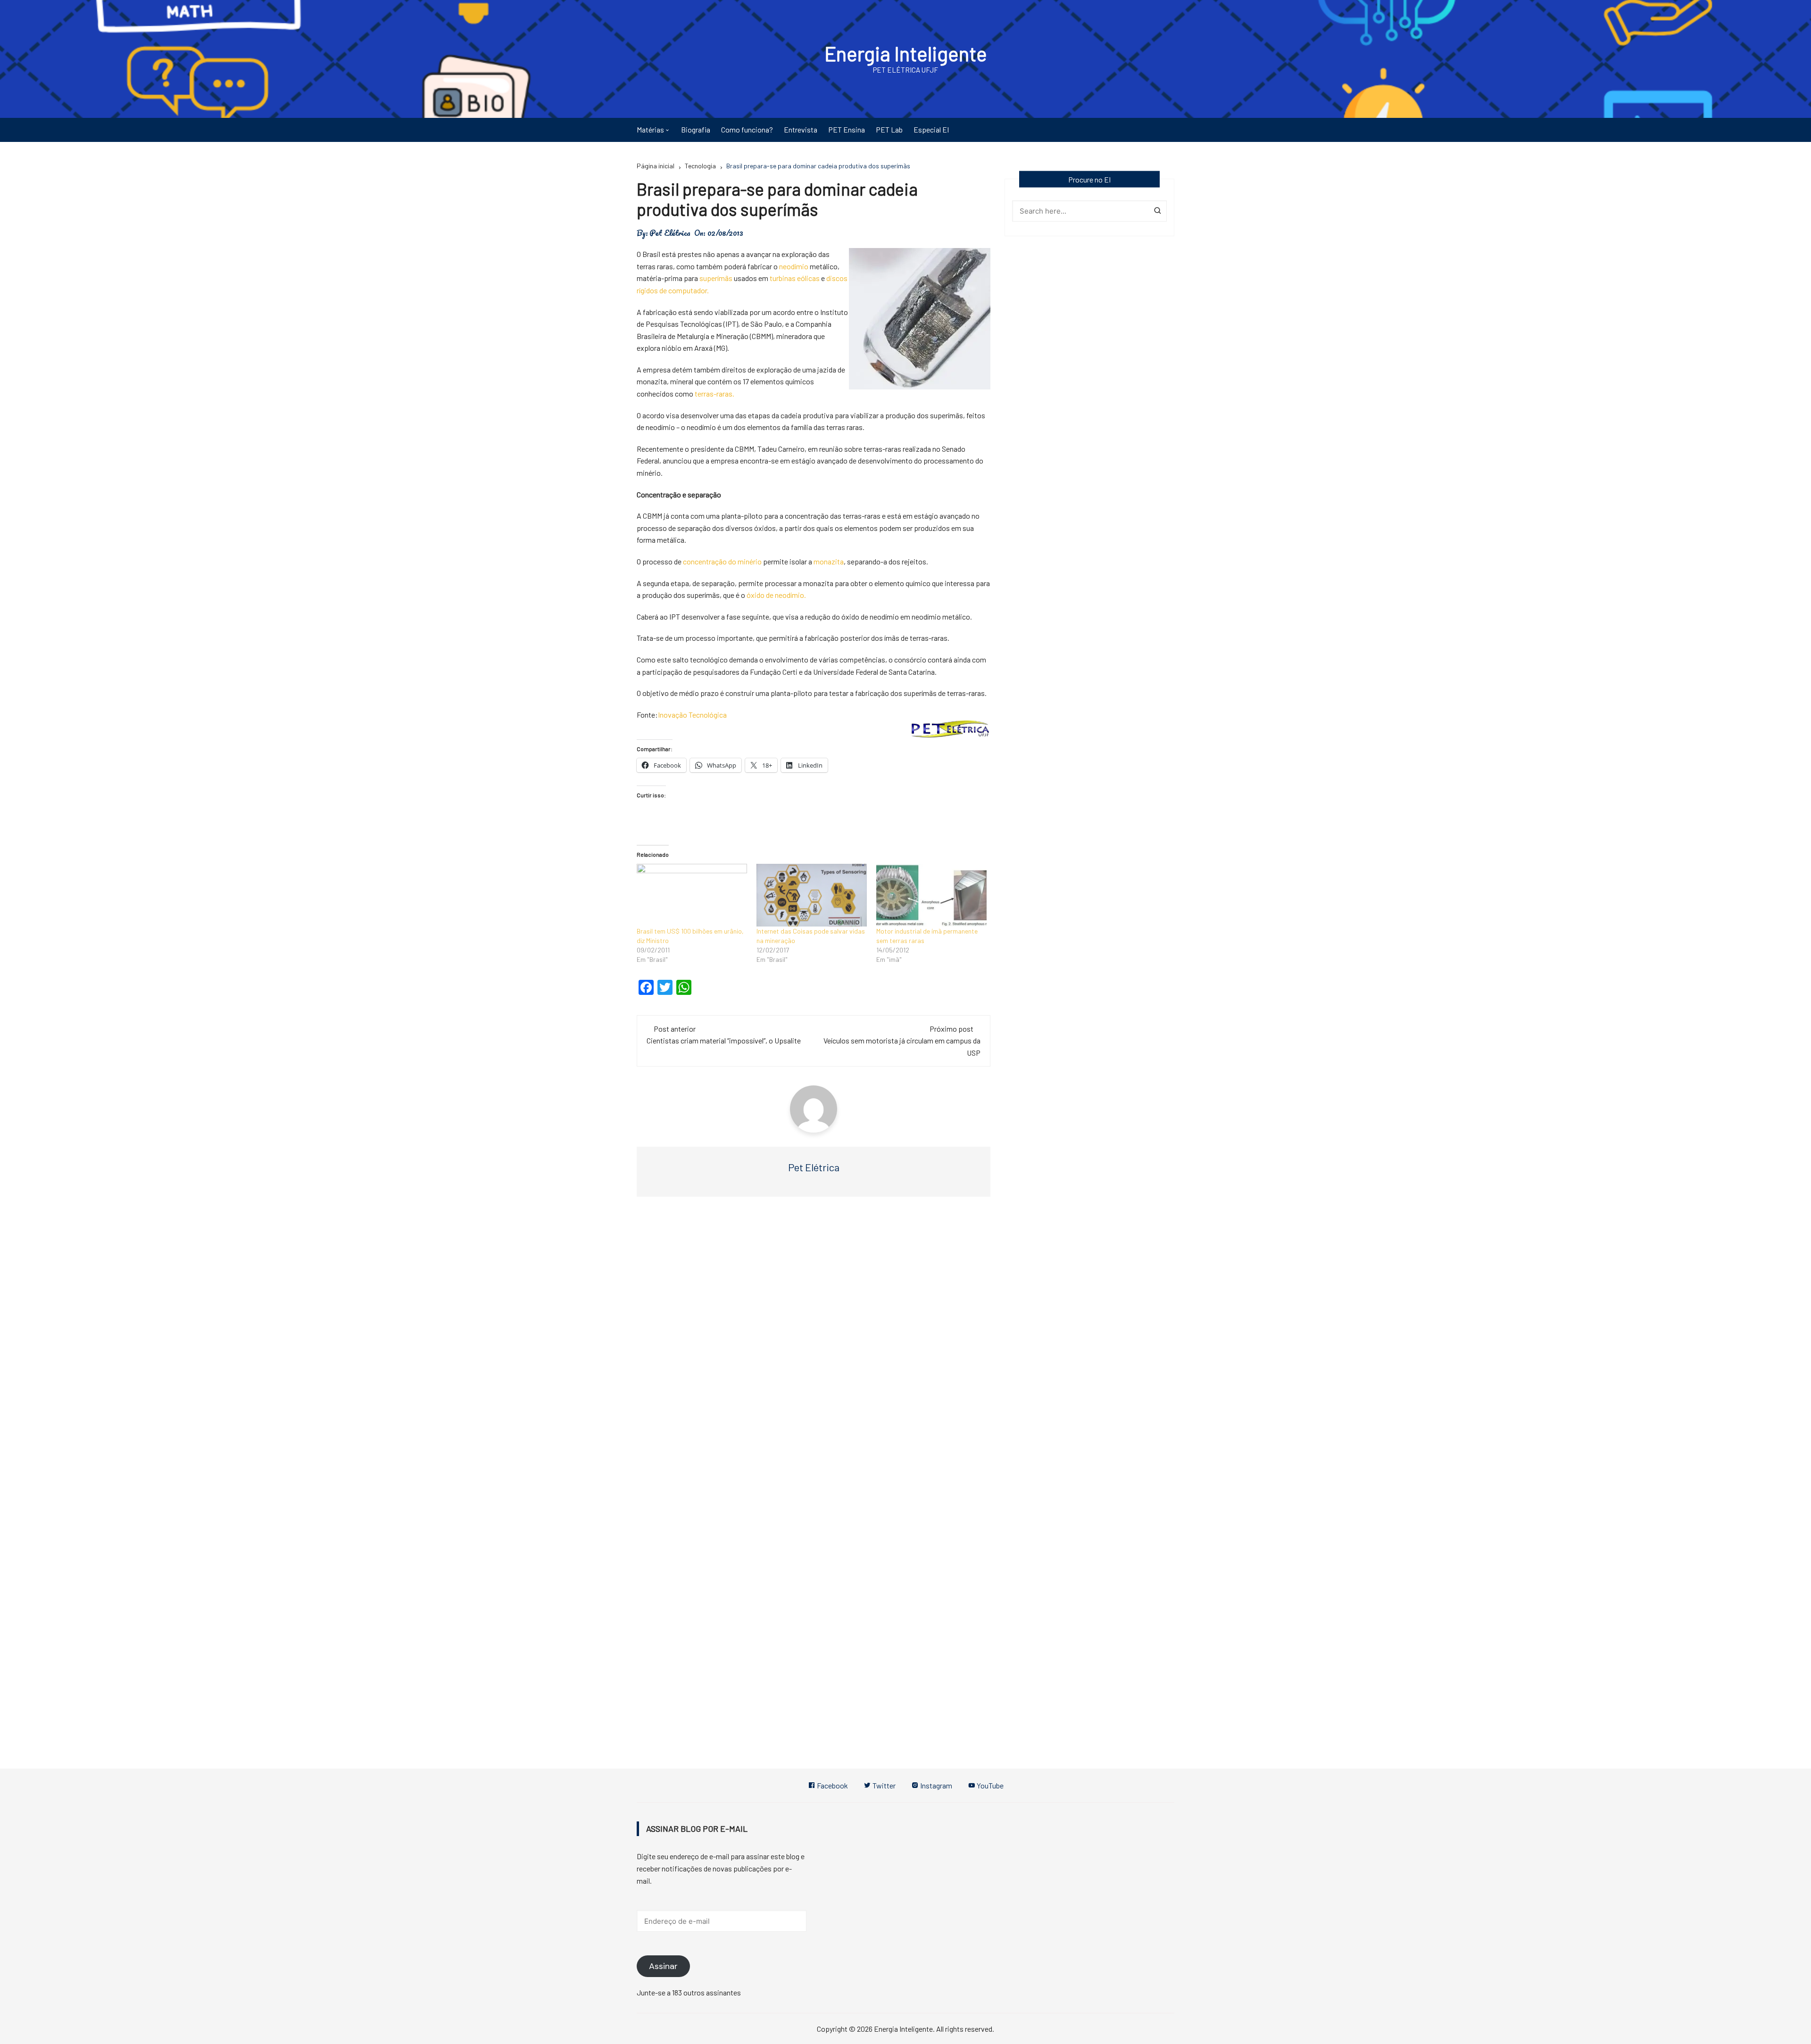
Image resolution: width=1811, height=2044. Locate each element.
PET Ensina (847, 129)
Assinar (663, 1966)
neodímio (794, 266)
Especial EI (931, 129)
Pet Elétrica (670, 233)
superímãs (716, 278)
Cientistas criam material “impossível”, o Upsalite (724, 1040)
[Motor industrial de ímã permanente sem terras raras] (931, 895)
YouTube (989, 1785)
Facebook (832, 1785)
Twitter (883, 1785)
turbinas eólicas (795, 278)
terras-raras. (714, 393)
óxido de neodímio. (776, 595)
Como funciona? (747, 129)
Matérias (650, 129)
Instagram (935, 1785)
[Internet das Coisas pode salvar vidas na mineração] (812, 895)
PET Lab (889, 129)
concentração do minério (723, 561)
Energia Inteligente (906, 53)
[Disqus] (814, 1346)
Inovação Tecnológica (692, 715)
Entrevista (801, 129)
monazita (829, 561)
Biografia (696, 129)
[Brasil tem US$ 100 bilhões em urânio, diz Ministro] (692, 895)
